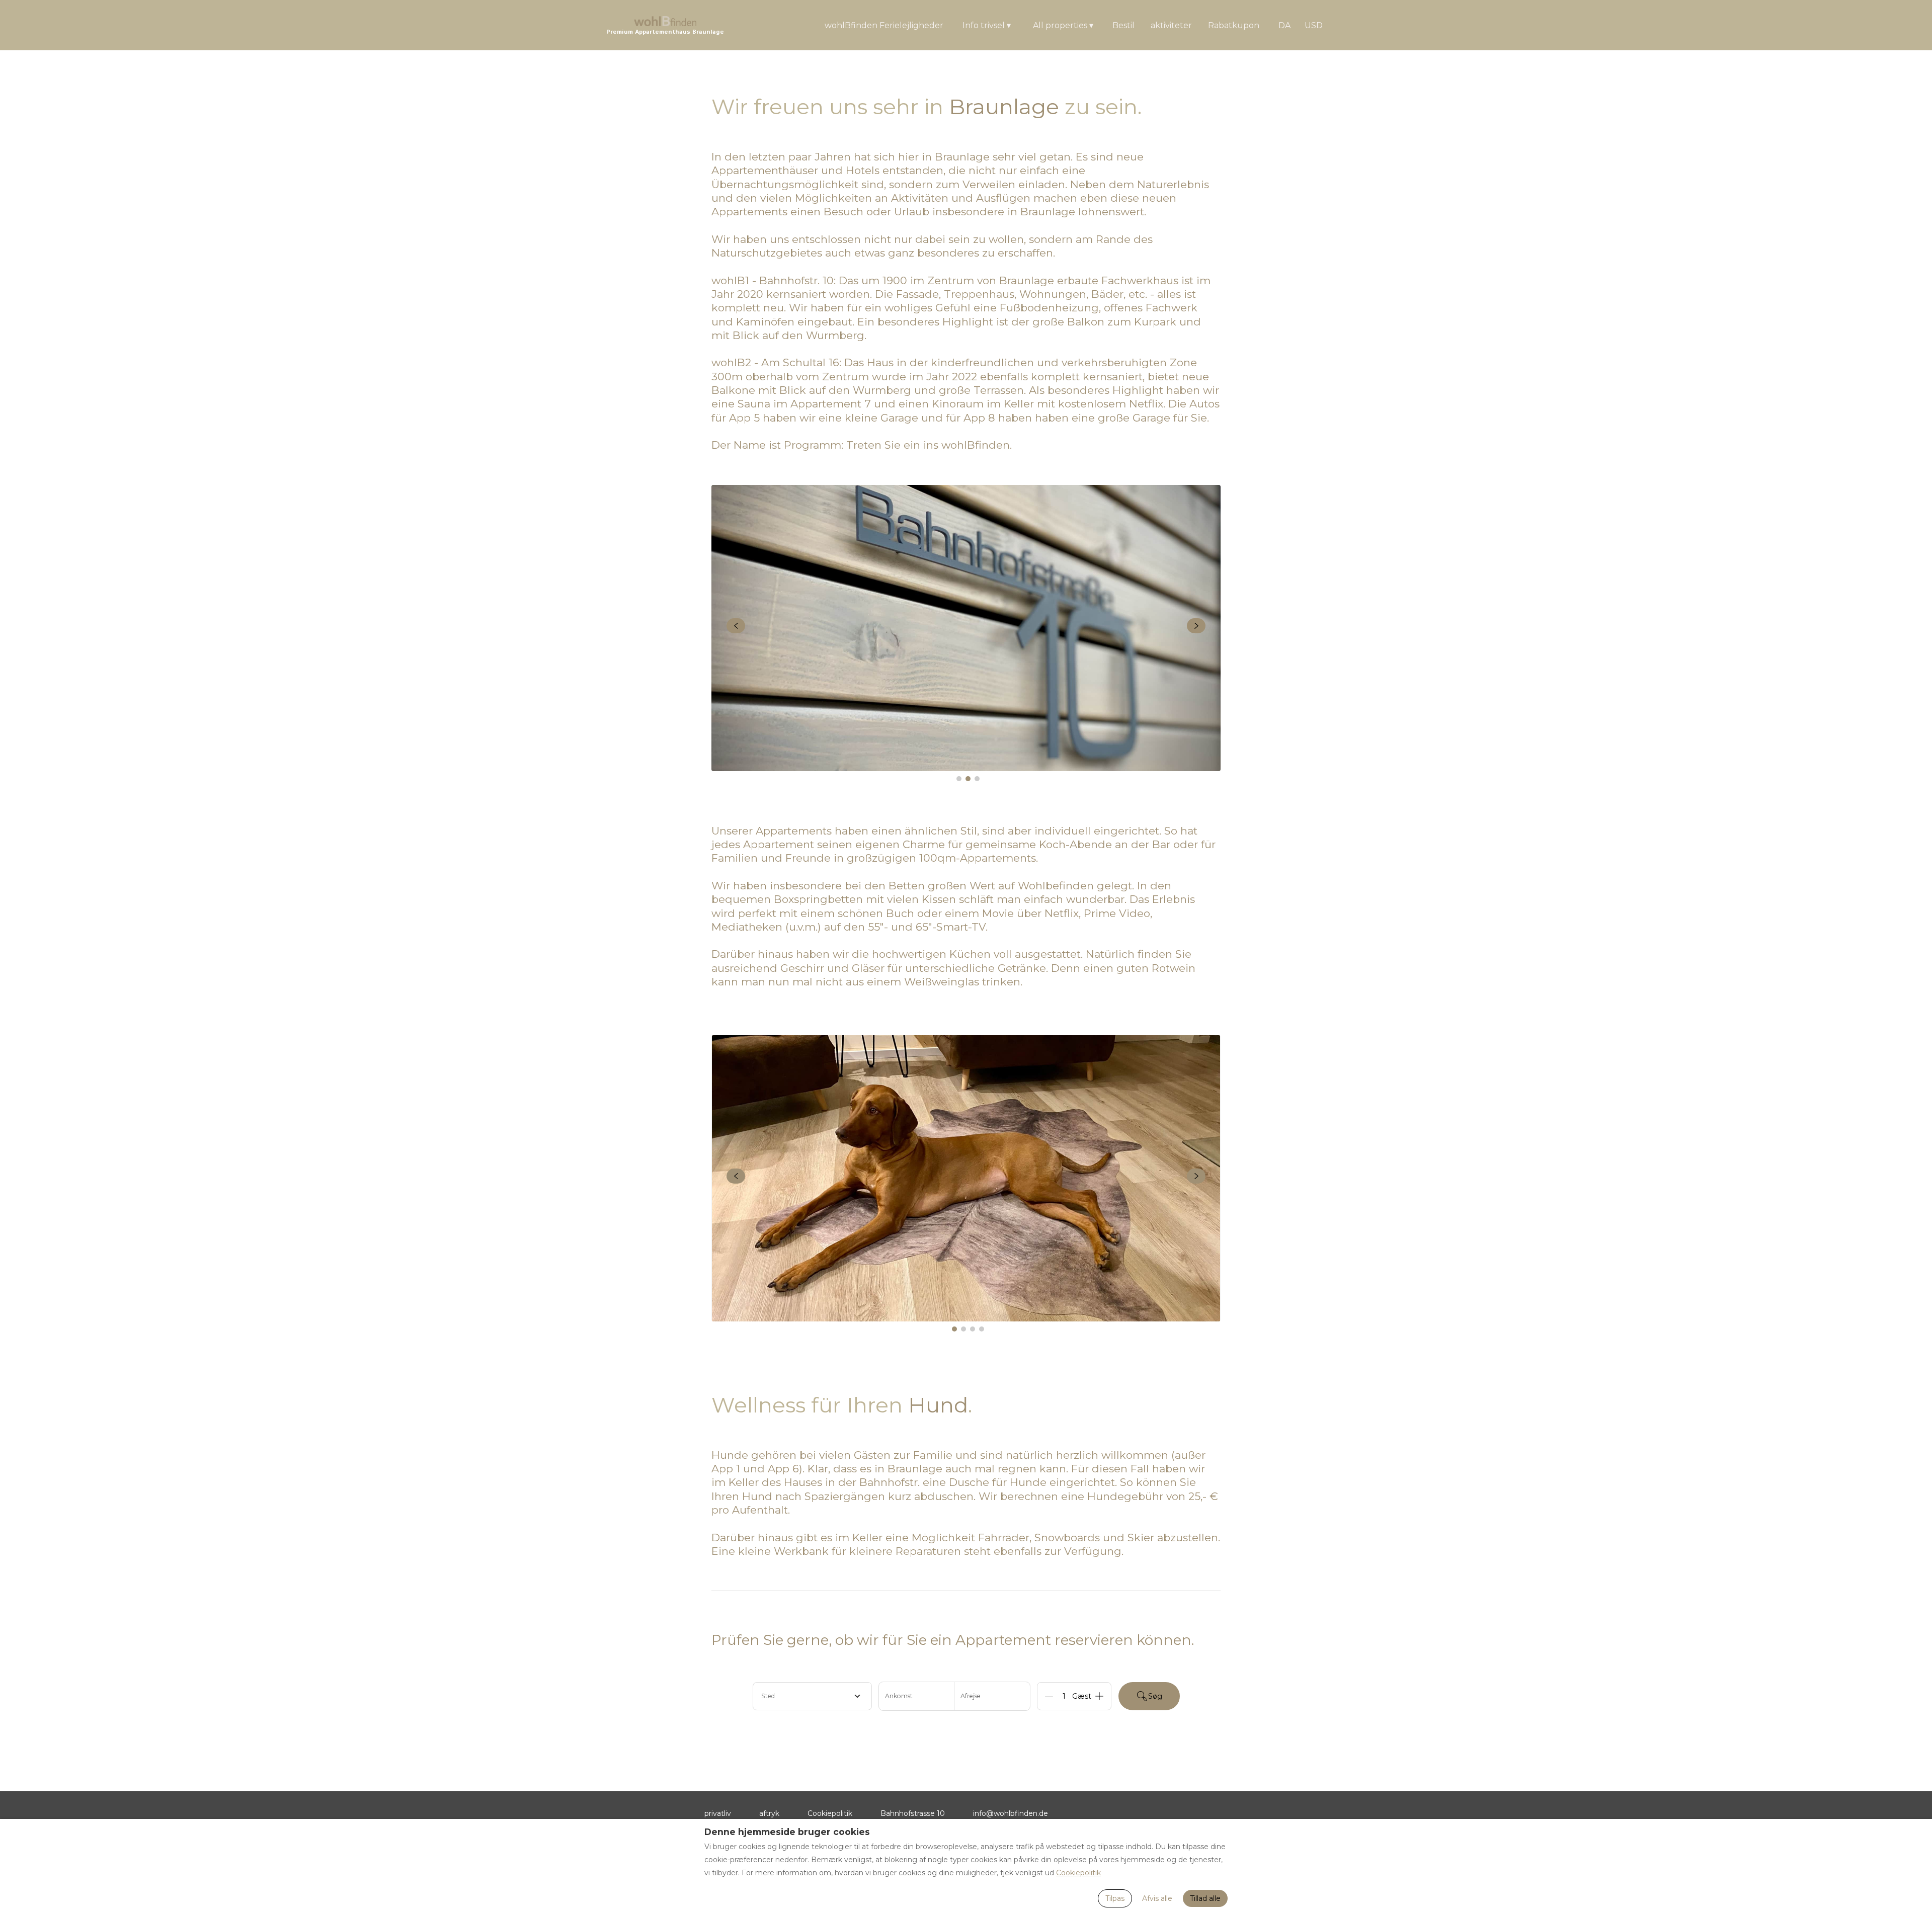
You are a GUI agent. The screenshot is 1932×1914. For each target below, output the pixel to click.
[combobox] (812, 1696)
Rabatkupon (1234, 25)
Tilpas (1115, 1898)
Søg (1155, 1696)
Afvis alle (1157, 1898)
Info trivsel (987, 25)
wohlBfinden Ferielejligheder (884, 25)
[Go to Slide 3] (977, 779)
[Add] (1099, 1696)
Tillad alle (1205, 1898)
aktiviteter (1171, 25)
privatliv (718, 1813)
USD (1314, 25)
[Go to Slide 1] (959, 779)
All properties (1063, 25)
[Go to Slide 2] (968, 779)
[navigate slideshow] (736, 626)
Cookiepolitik (830, 1813)
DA (1284, 25)
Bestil (1123, 25)
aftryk (769, 1813)
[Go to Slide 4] (982, 1329)
